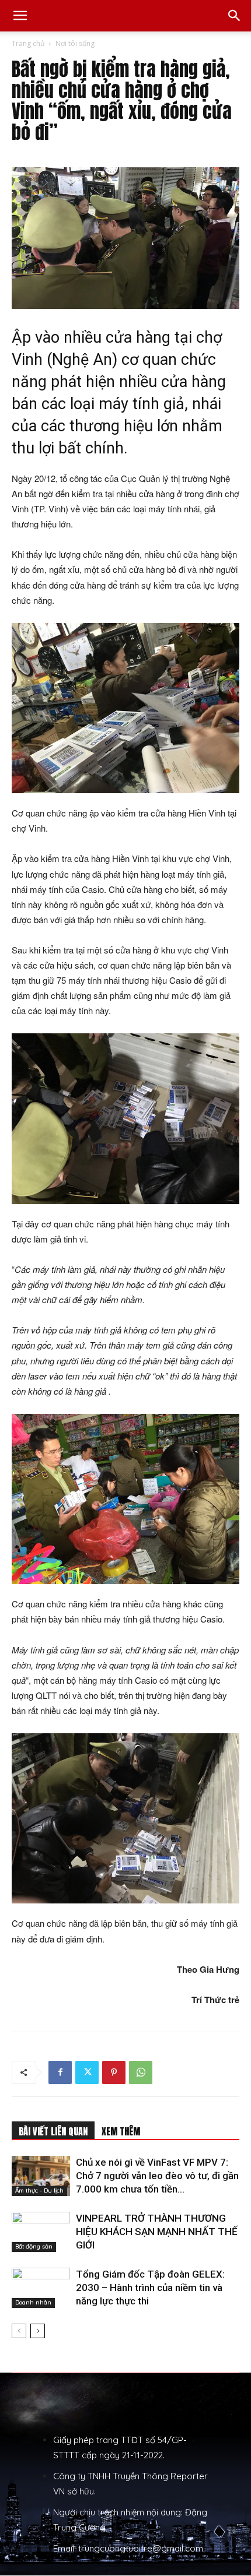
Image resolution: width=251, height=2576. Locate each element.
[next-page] (38, 2331)
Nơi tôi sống (75, 43)
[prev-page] (19, 2331)
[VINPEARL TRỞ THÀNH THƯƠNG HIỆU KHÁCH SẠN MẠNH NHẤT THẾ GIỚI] (41, 2232)
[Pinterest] (114, 2072)
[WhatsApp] (141, 2072)
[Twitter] (87, 2072)
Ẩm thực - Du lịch (39, 2190)
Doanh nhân (33, 2302)
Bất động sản (34, 2246)
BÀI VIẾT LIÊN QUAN (53, 2131)
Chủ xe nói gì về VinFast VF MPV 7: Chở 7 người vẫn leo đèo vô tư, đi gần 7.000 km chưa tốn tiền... (157, 2176)
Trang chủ (28, 43)
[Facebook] (60, 2072)
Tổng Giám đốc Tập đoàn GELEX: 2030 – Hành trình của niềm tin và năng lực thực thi (150, 2288)
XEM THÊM (121, 2131)
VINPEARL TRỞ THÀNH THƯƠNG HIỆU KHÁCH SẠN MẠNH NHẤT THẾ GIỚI (157, 2232)
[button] (20, 16)
